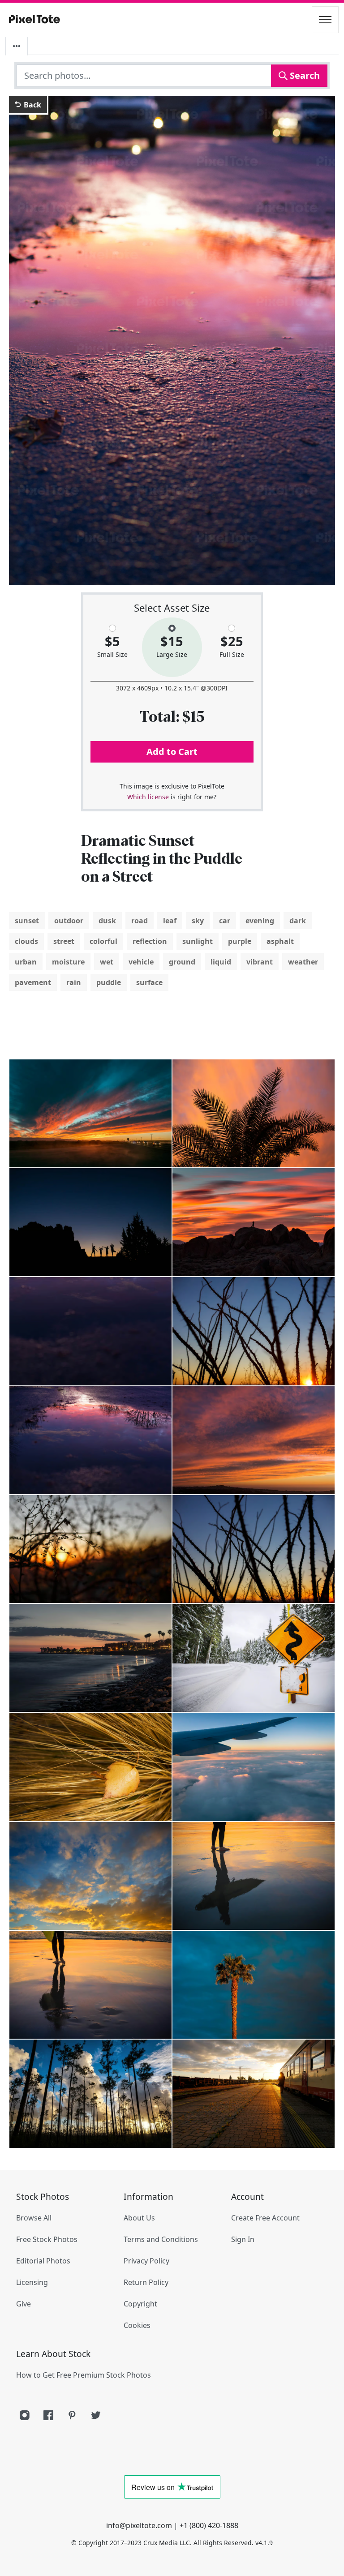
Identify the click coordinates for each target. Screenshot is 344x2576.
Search (304, 75)
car (225, 921)
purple (240, 941)
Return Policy (146, 2282)
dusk (107, 921)
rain (74, 982)
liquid (221, 962)
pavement (33, 982)
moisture (68, 962)
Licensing (32, 2282)
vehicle (141, 962)
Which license (148, 797)
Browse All (34, 2218)
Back (32, 105)
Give (24, 2304)
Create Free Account (265, 2218)
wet (107, 962)
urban (26, 962)
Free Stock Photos (47, 2239)
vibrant (260, 962)
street (64, 941)
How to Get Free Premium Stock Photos (84, 2375)
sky (198, 921)
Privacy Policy (146, 2261)
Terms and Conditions (161, 2239)
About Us (139, 2218)
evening (260, 921)
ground (182, 962)
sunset (27, 921)
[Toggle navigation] (325, 20)
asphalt (280, 941)
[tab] (17, 46)
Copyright (140, 2304)
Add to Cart (172, 752)
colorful (103, 941)
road (140, 921)
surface (149, 982)
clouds (26, 941)
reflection (150, 941)
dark (298, 921)
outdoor (69, 921)
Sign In (243, 2239)
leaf (170, 921)
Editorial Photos (43, 2261)
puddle (109, 982)
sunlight (198, 941)
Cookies (137, 2325)
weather (303, 962)
